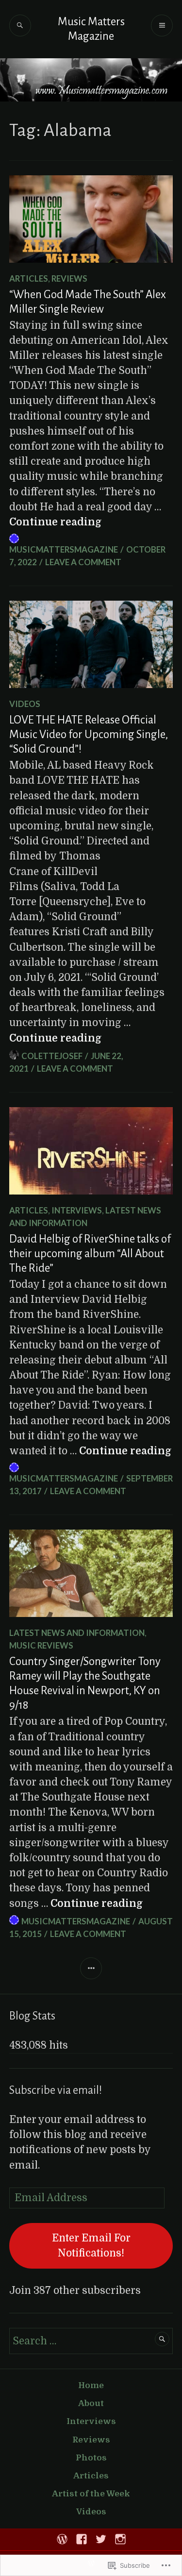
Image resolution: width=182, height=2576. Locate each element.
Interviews (77, 1210)
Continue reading (55, 522)
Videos (25, 704)
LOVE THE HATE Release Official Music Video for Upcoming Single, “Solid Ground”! (89, 734)
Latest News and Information (77, 1633)
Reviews (69, 278)
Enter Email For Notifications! (91, 2246)
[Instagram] (120, 2539)
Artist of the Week (91, 2494)
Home (91, 2385)
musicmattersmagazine (64, 549)
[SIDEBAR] (91, 1968)
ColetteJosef (52, 1056)
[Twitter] (101, 2539)
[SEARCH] (20, 25)
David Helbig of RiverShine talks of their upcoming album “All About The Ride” (90, 1254)
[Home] (62, 2539)
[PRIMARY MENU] (162, 25)
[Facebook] (82, 2539)
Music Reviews (41, 1645)
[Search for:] (91, 2341)
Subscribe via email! (56, 2090)
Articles (29, 278)
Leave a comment (83, 562)
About (91, 2403)
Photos (91, 2458)
